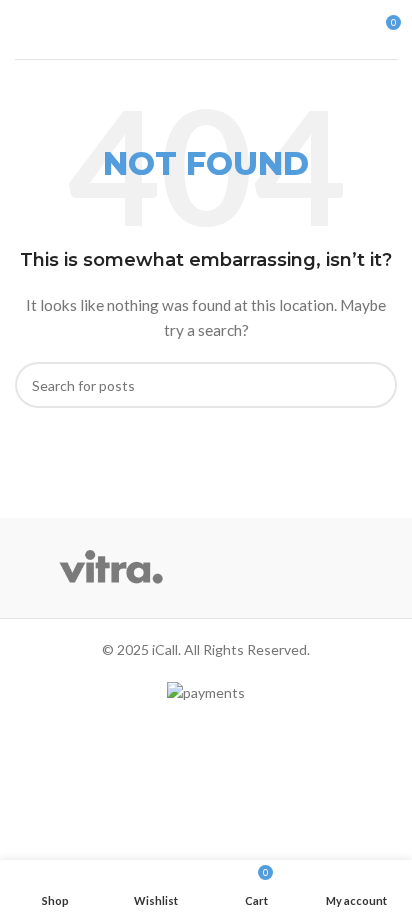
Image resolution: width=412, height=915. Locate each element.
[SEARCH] (374, 385)
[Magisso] (301, 568)
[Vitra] (110, 568)
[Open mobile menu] (23, 30)
